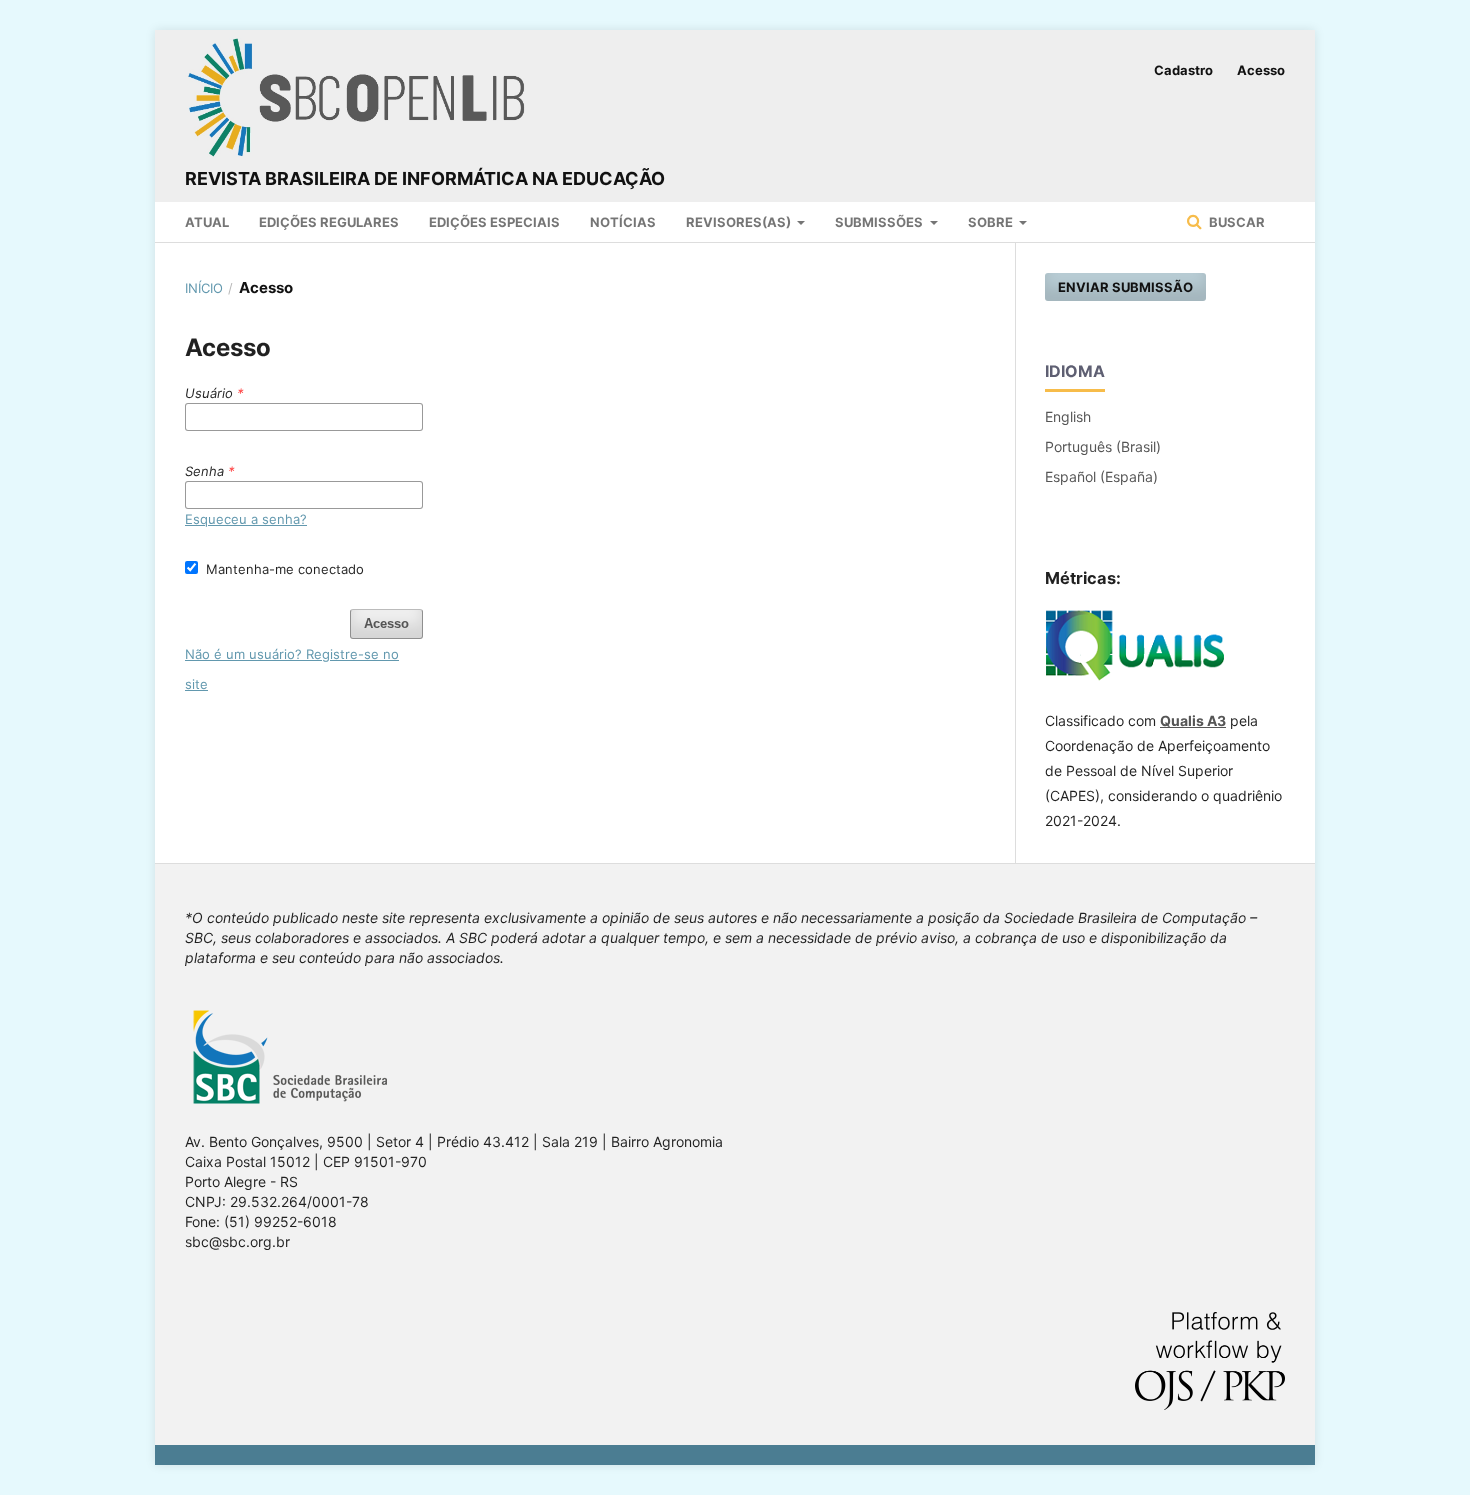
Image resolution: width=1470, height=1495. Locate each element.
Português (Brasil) (1103, 446)
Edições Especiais (494, 222)
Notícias (623, 222)
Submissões (880, 222)
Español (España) (1101, 476)
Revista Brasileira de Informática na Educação (425, 178)
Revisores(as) (740, 222)
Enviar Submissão (1125, 287)
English (1068, 416)
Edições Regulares (329, 222)
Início (204, 288)
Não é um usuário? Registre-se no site (292, 669)
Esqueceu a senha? (246, 519)
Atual (207, 222)
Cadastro (1183, 70)
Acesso (1261, 70)
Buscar (1235, 222)
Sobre (992, 222)
